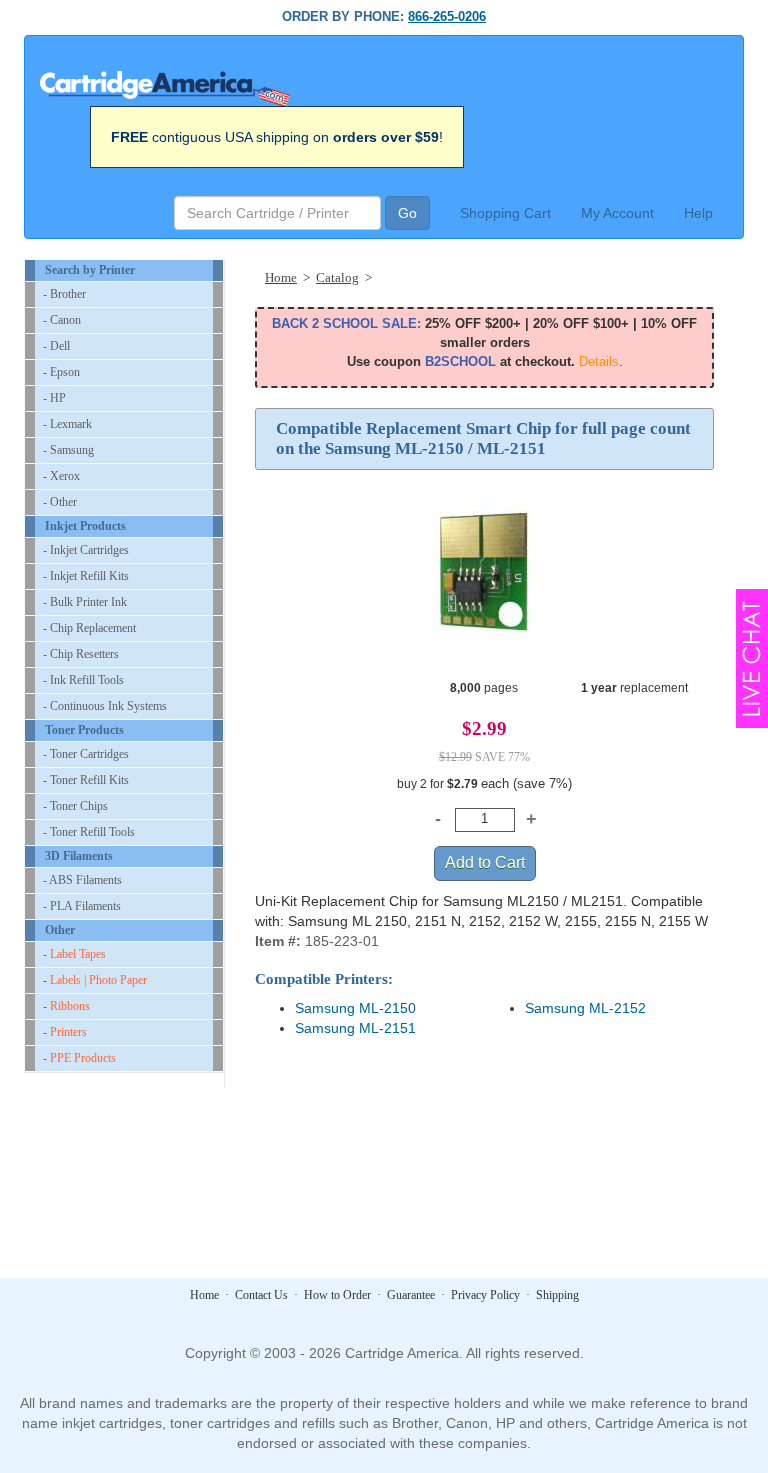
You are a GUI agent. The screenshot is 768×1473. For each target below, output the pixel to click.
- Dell (56, 346)
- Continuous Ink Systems (105, 706)
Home (204, 1295)
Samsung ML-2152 (585, 1008)
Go (407, 213)
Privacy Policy (485, 1295)
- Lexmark (67, 424)
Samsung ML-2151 (355, 1028)
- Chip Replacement (89, 628)
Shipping (557, 1295)
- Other (60, 502)
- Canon (62, 320)
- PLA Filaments (82, 906)
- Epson (61, 372)
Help (698, 213)
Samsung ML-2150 (355, 1008)
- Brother (64, 294)
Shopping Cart (505, 213)
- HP (54, 398)
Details (599, 361)
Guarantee (411, 1295)
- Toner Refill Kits (86, 780)
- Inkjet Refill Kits (86, 576)
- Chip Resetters (81, 654)
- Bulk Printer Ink (85, 602)
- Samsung (68, 450)
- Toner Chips (75, 806)
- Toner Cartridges (86, 754)
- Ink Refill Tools (83, 680)
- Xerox (61, 476)
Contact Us (261, 1295)
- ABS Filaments (82, 880)
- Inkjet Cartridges (86, 550)
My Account (617, 213)
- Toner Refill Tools (89, 832)
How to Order (337, 1295)
